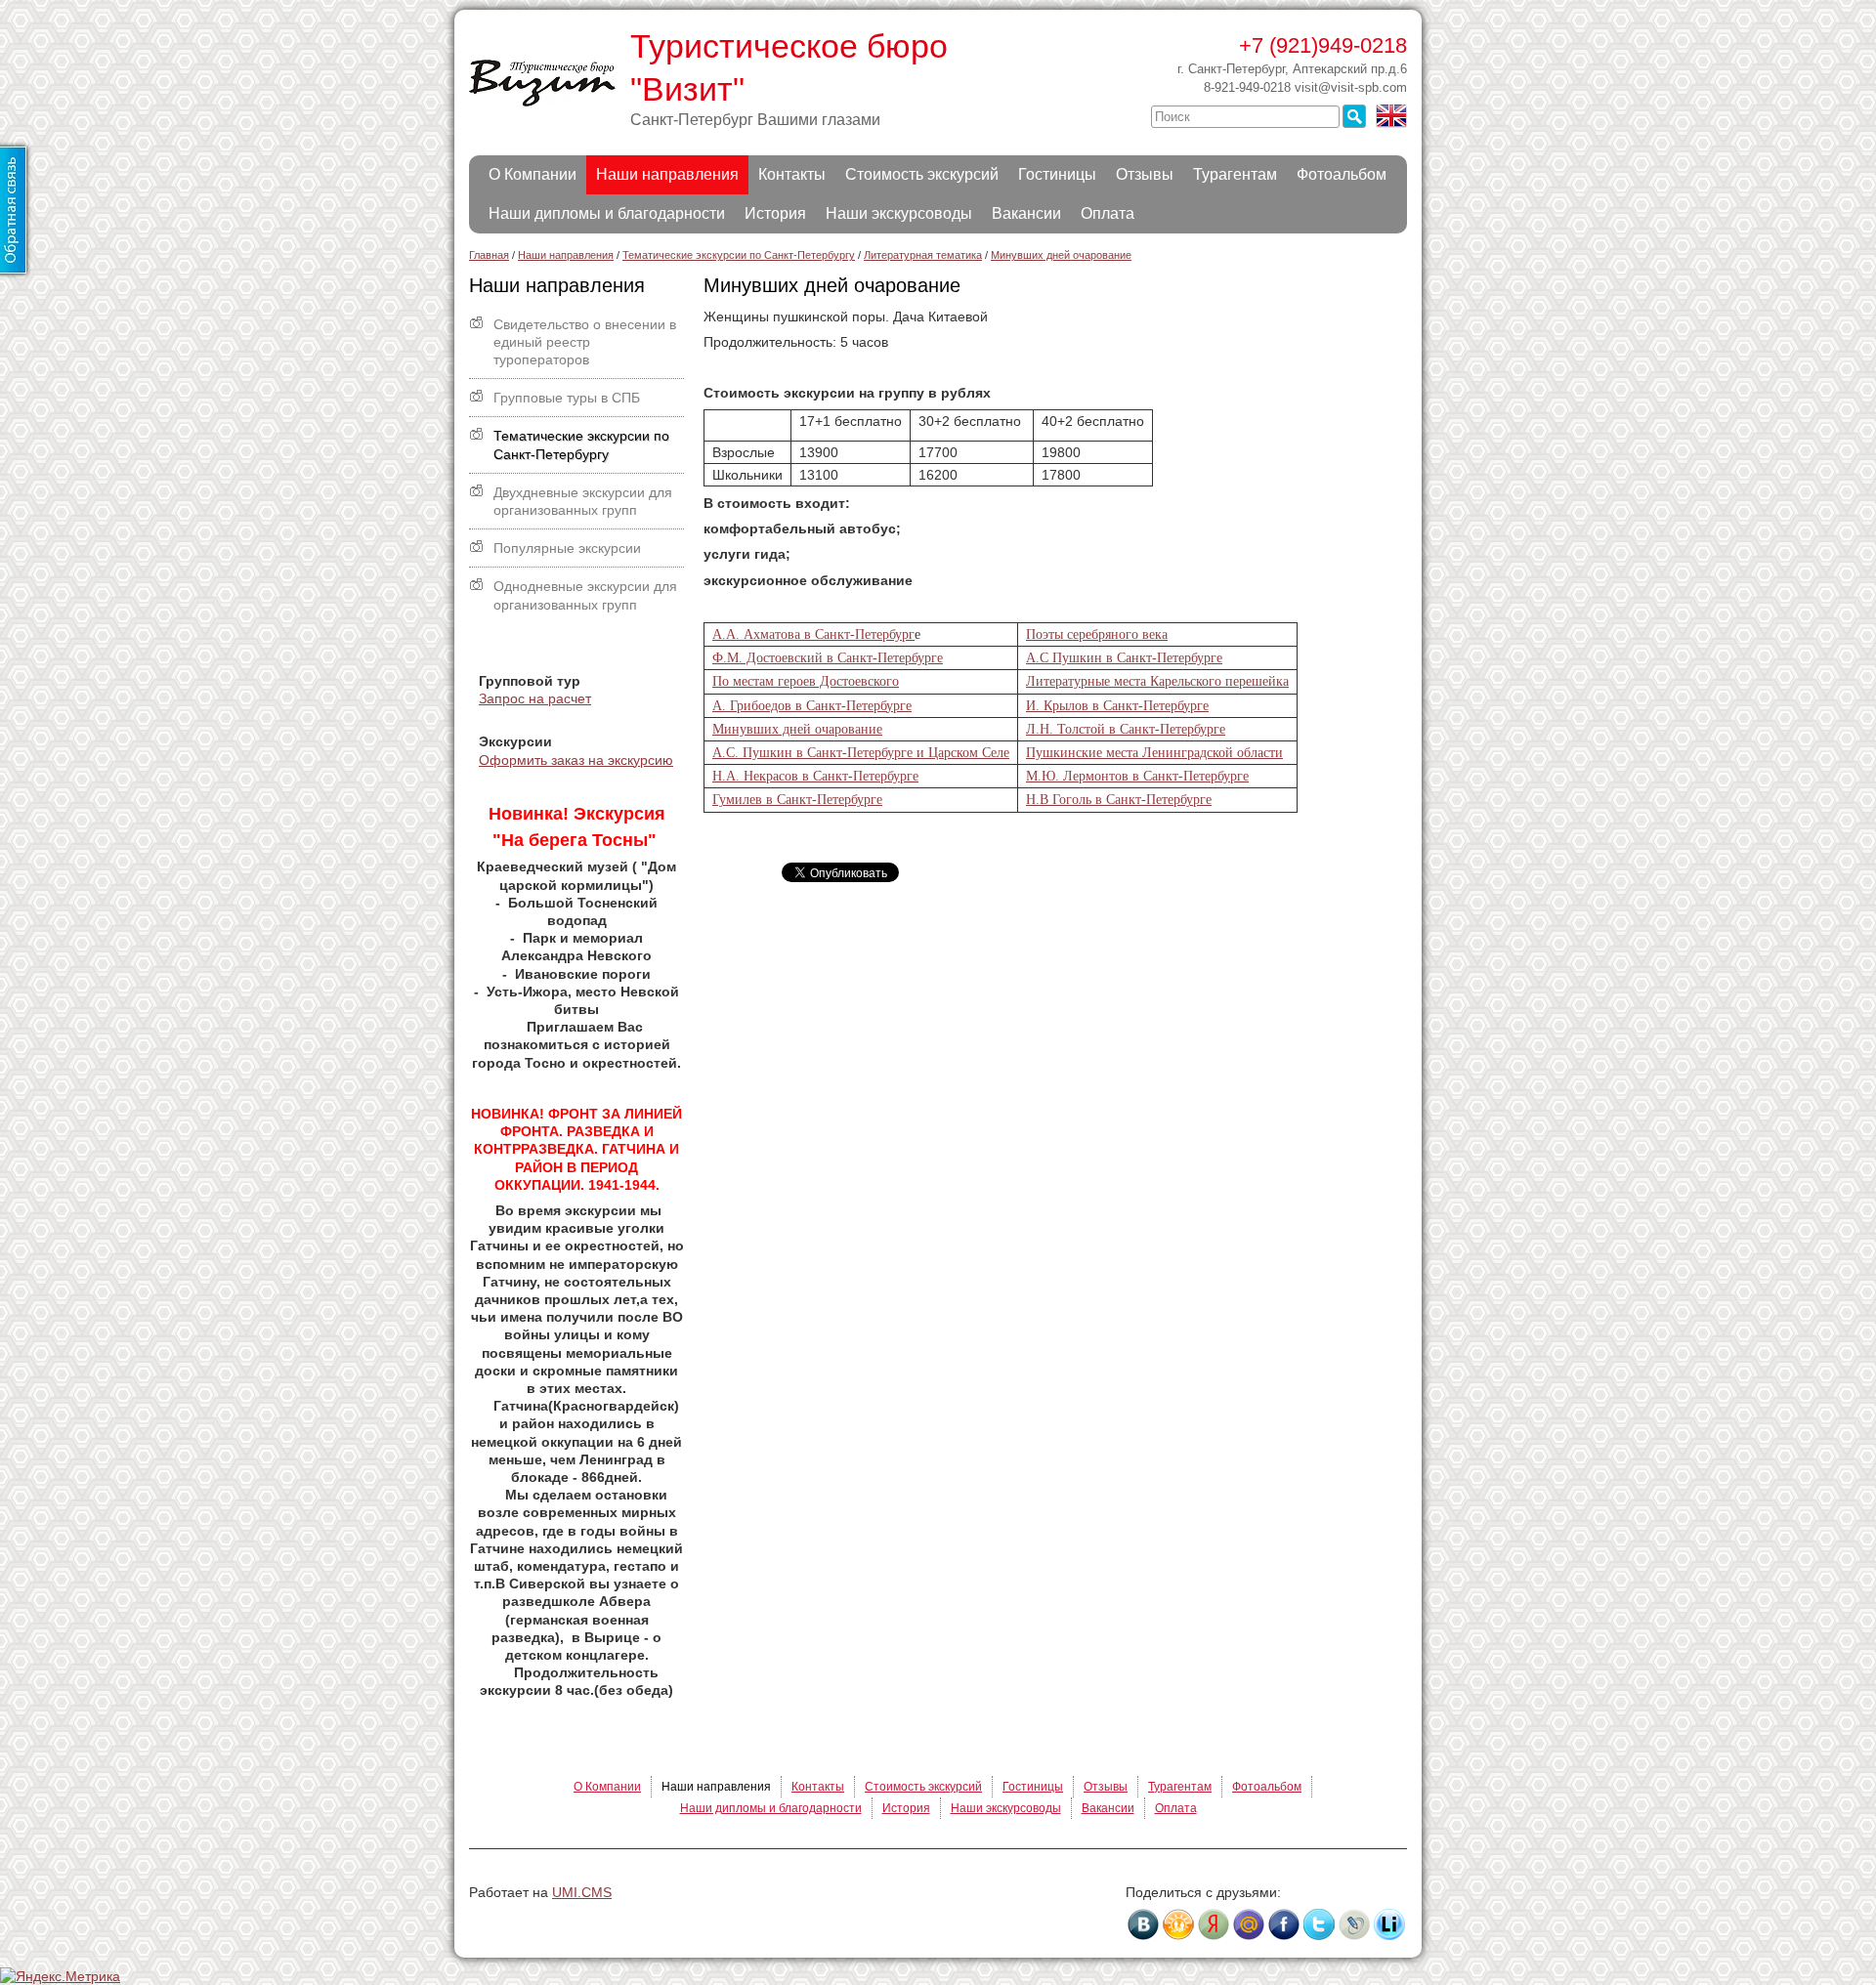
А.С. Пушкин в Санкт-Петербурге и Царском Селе (861, 753)
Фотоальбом (1342, 174)
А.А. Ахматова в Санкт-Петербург (813, 634)
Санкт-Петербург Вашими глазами (755, 120)
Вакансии (1026, 213)
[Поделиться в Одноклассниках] (1178, 1924)
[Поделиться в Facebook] (1284, 1924)
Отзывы (1145, 174)
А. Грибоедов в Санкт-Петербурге (812, 706)
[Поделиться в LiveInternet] (1389, 1924)
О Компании (533, 174)
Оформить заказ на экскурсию (576, 760)
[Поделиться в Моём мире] (1249, 1924)
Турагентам (1235, 174)
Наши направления (667, 174)
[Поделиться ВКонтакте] (1143, 1924)
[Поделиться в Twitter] (1319, 1924)
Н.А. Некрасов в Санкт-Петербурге (815, 776)
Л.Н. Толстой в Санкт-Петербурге (1126, 729)
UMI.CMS (582, 1892)
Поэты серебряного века (1097, 634)
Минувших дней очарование (797, 729)
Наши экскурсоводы (899, 213)
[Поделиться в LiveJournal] (1354, 1924)
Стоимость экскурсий (922, 174)
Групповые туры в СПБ (567, 398)
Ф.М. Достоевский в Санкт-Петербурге (828, 658)
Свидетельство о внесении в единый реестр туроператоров (585, 342)
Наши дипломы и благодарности (607, 213)
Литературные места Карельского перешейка (1157, 681)
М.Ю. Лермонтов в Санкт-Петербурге (1137, 776)
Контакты (792, 174)
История (775, 213)
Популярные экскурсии (567, 548)
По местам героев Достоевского (806, 681)
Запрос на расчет (535, 698)
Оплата (1108, 213)
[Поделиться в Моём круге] (1214, 1924)
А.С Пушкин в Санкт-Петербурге (1124, 658)
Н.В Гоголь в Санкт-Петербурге (1119, 800)
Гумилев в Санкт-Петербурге (797, 800)
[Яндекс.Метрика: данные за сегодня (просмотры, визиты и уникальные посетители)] (60, 1976)
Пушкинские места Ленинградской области (1154, 753)
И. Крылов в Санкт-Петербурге (1117, 706)
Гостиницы (1057, 174)
